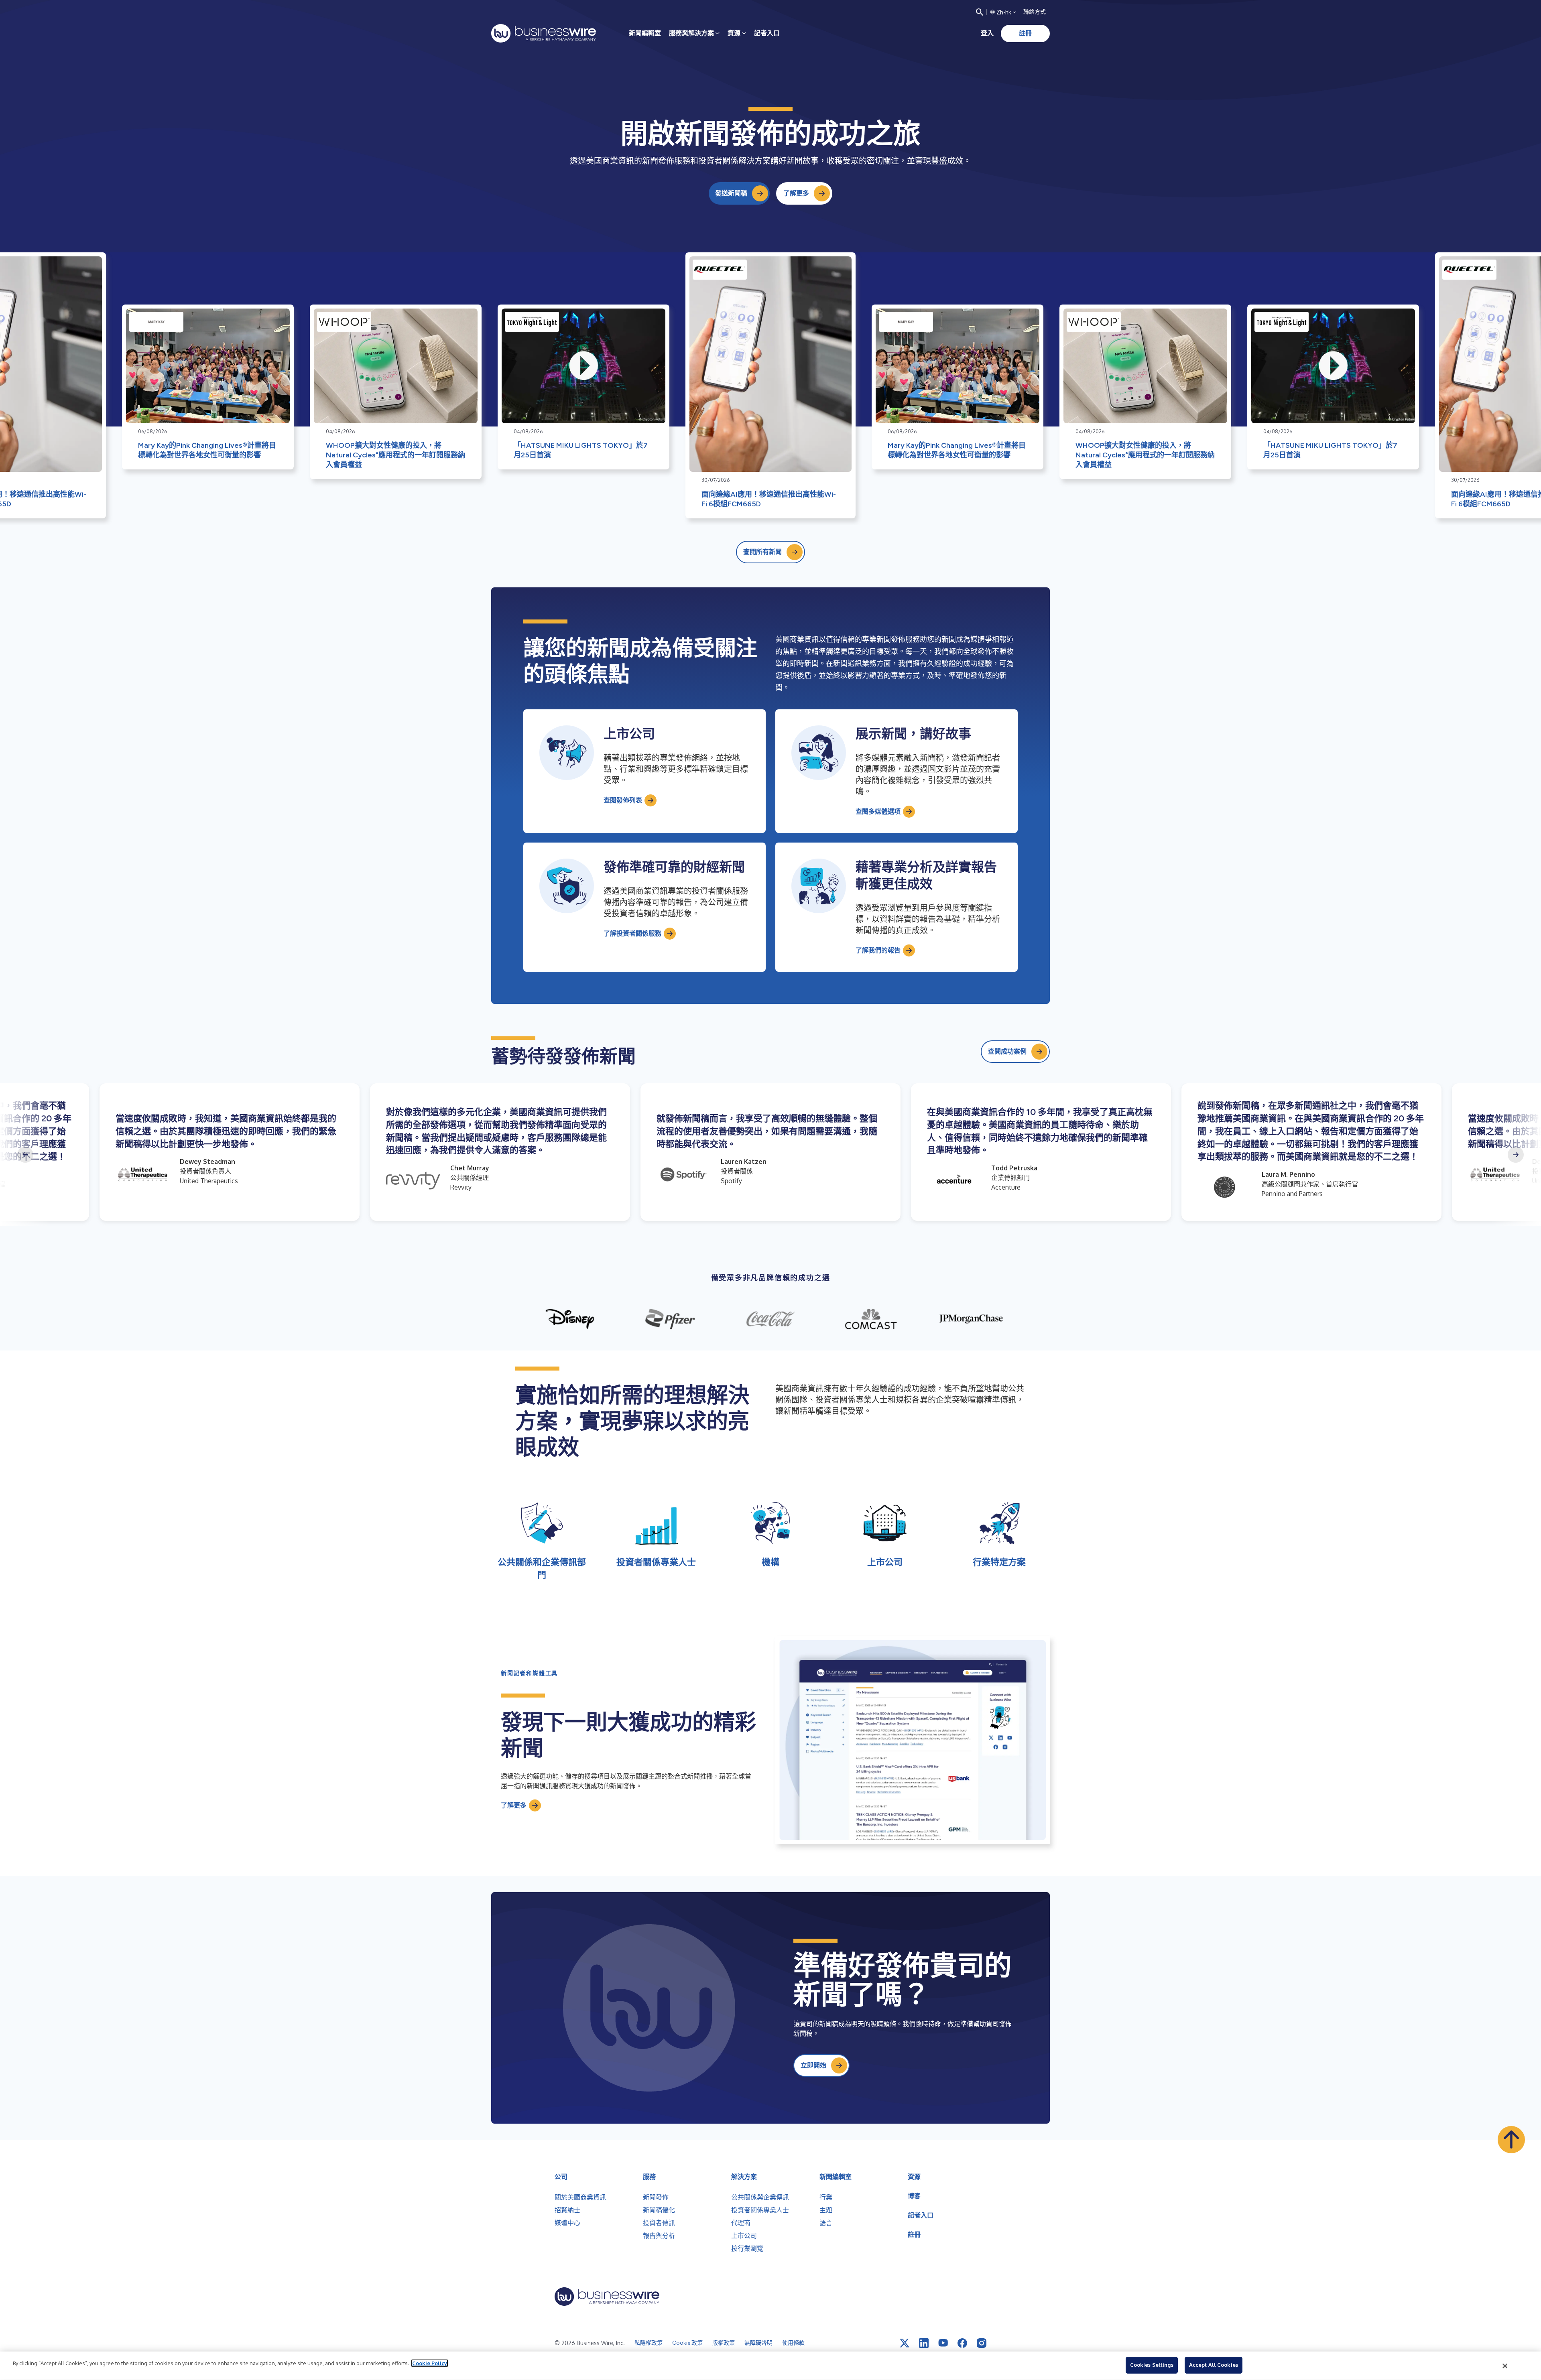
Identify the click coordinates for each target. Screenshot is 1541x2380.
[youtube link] (943, 2343)
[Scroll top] (1511, 2140)
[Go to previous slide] (25, 1155)
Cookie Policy (430, 2363)
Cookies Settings (1152, 2365)
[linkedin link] (924, 2343)
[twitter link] (905, 2343)
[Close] (1505, 2366)
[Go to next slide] (1516, 1155)
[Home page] (544, 33)
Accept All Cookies (1214, 2365)
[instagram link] (982, 2343)
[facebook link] (962, 2343)
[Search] (980, 12)
